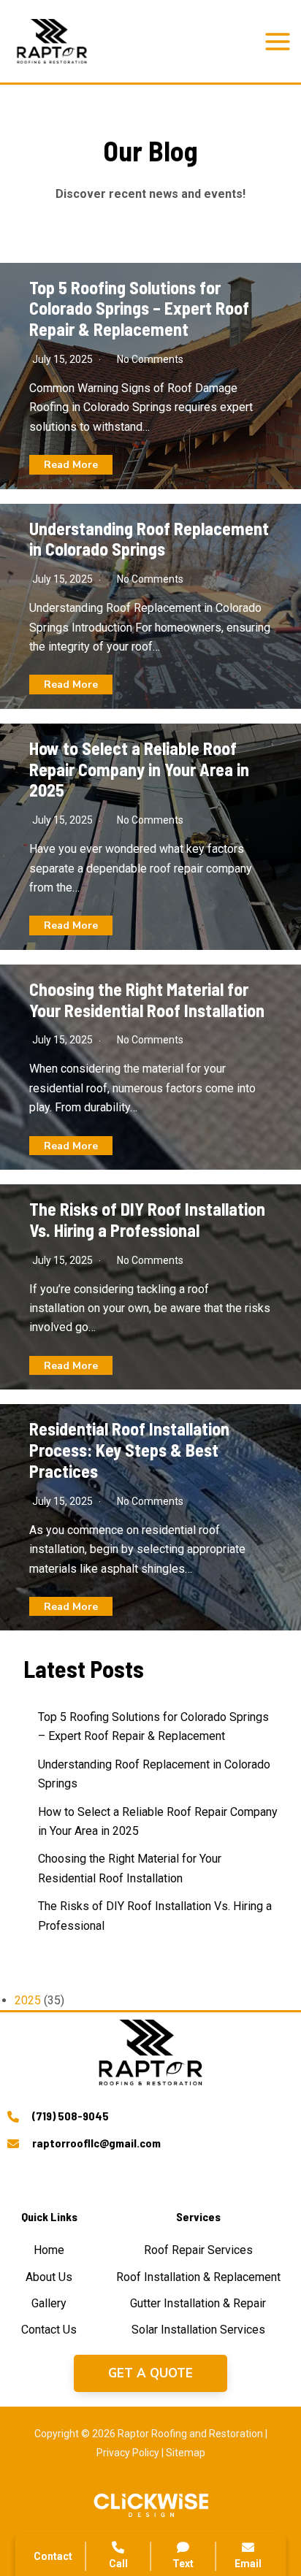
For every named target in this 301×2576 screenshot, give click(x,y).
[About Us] (49, 2277)
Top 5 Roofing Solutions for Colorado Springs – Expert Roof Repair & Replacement (139, 308)
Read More (71, 465)
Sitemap (186, 2453)
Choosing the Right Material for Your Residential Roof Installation (147, 1000)
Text (183, 2564)
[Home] (49, 2250)
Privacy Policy (128, 2453)
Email (248, 2564)
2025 (28, 2000)
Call (118, 2564)
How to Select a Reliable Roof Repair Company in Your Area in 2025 (139, 769)
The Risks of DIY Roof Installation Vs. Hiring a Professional (147, 1219)
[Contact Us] (49, 2330)
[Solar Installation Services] (198, 2330)
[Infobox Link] (150, 2119)
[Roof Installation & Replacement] (198, 2277)
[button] (150, 2373)
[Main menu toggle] (278, 42)
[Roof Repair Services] (198, 2250)
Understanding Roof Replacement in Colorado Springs (149, 539)
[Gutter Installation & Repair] (198, 2304)
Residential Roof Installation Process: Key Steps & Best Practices (129, 1450)
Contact (53, 2556)
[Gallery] (49, 2304)
